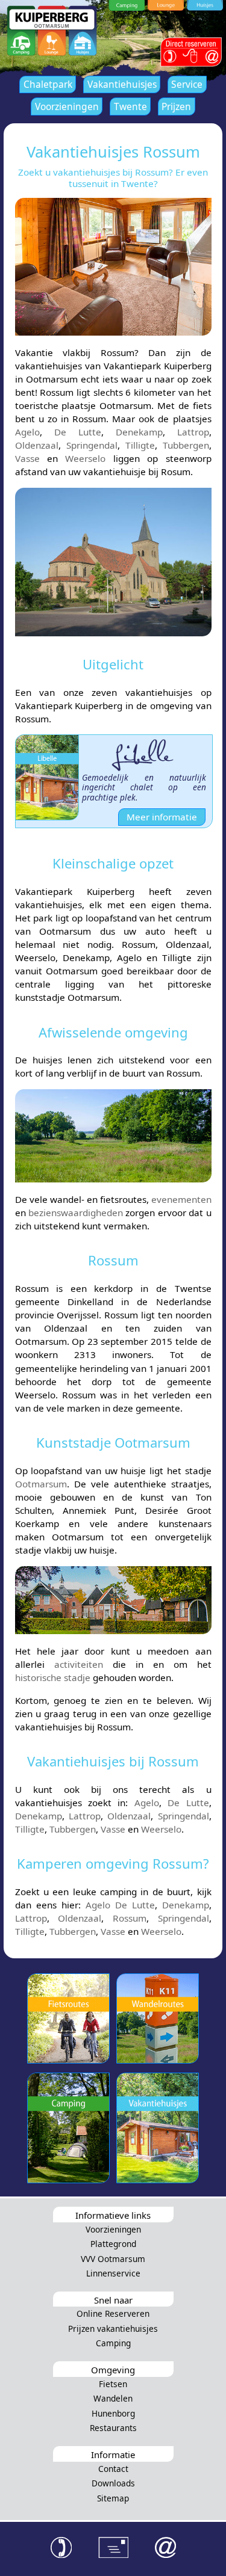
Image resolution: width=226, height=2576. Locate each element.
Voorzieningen (67, 106)
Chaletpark (48, 84)
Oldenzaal (37, 445)
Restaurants (113, 2428)
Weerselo (85, 458)
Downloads (113, 2483)
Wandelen (113, 2398)
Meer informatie (162, 817)
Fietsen (113, 2384)
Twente (130, 106)
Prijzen (176, 106)
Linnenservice (113, 2273)
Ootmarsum (41, 1484)
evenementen (181, 1199)
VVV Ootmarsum (113, 2259)
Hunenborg (113, 2413)
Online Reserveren (113, 2313)
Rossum (130, 1918)
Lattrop (193, 432)
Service (187, 84)
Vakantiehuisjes (122, 84)
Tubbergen (186, 445)
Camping (113, 2343)
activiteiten (79, 1664)
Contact (113, 2469)
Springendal (92, 445)
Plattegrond (113, 2244)
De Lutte (78, 432)
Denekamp (139, 432)
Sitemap (113, 2498)
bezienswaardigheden (76, 1213)
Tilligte (140, 445)
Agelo (27, 432)
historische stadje (53, 1677)
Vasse (27, 458)
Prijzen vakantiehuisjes (113, 2329)
